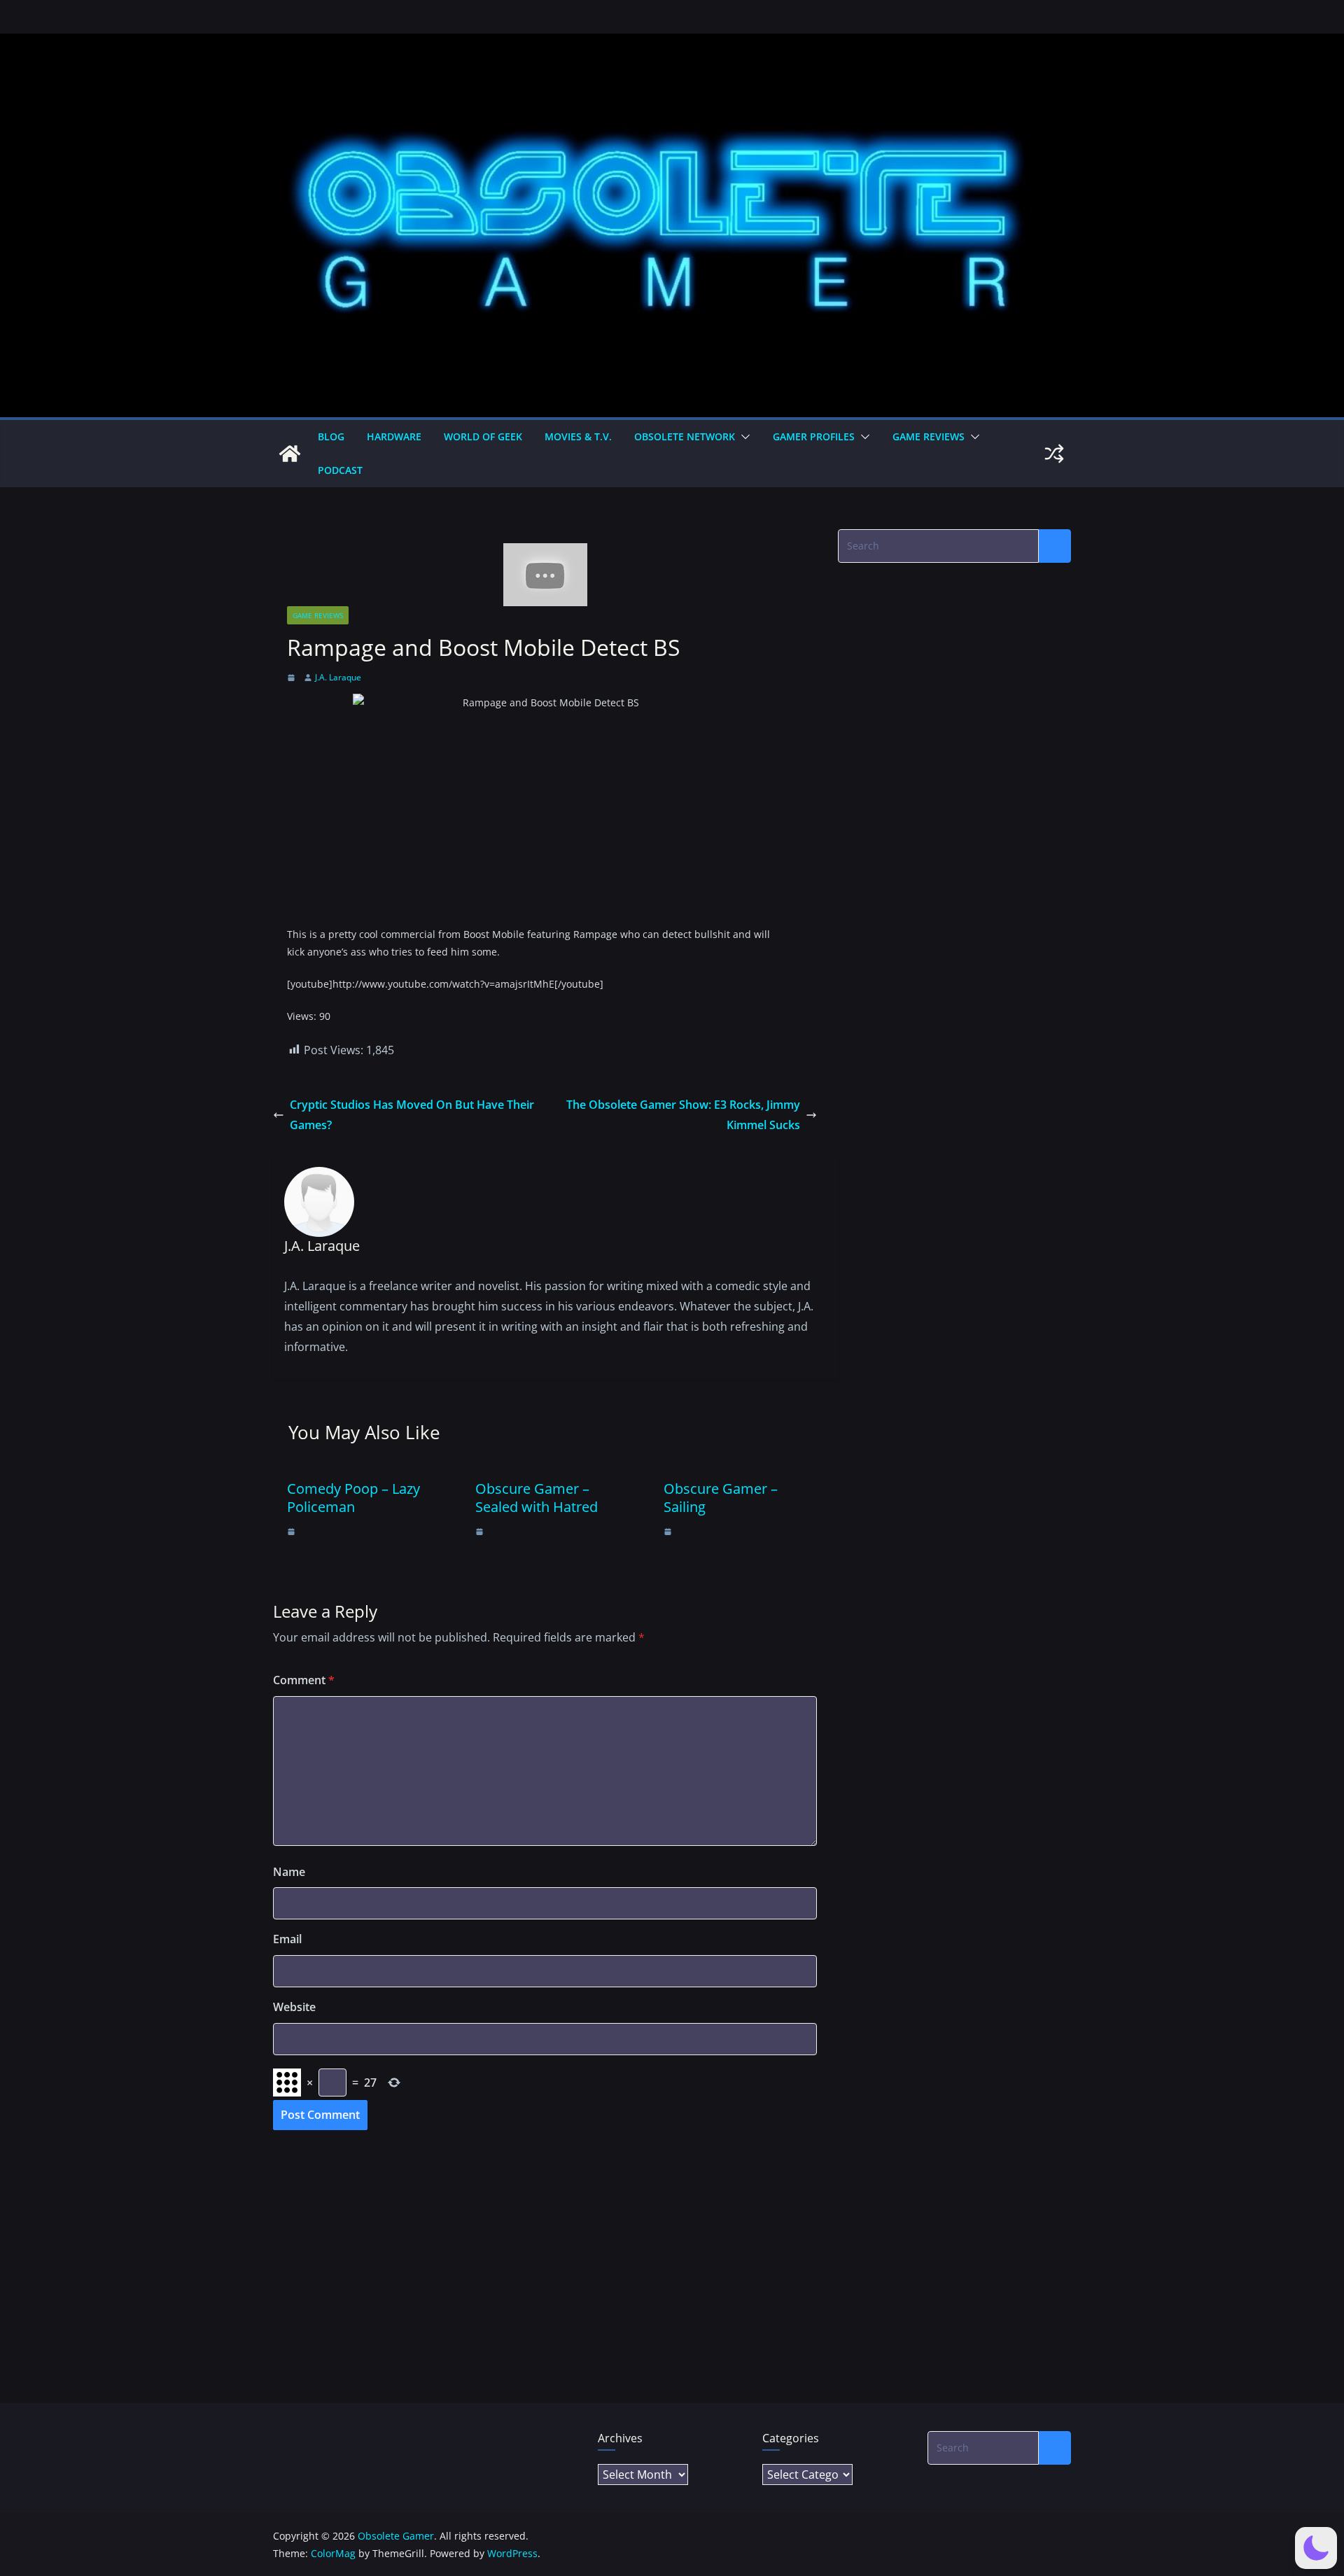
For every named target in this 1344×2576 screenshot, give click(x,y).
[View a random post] (1054, 454)
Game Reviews (929, 436)
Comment (304, 1680)
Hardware (394, 436)
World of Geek (483, 436)
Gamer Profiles (814, 436)
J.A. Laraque (338, 677)
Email (287, 1939)
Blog (331, 436)
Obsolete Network (685, 436)
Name (289, 1872)
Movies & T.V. (578, 436)
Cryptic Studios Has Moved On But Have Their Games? (412, 1115)
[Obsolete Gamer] (290, 454)
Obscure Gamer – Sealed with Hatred (537, 1498)
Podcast (340, 470)
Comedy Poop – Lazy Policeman (353, 1498)
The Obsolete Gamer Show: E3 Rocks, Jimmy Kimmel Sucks (683, 1115)
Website (294, 2007)
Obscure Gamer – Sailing (721, 1498)
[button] (743, 437)
